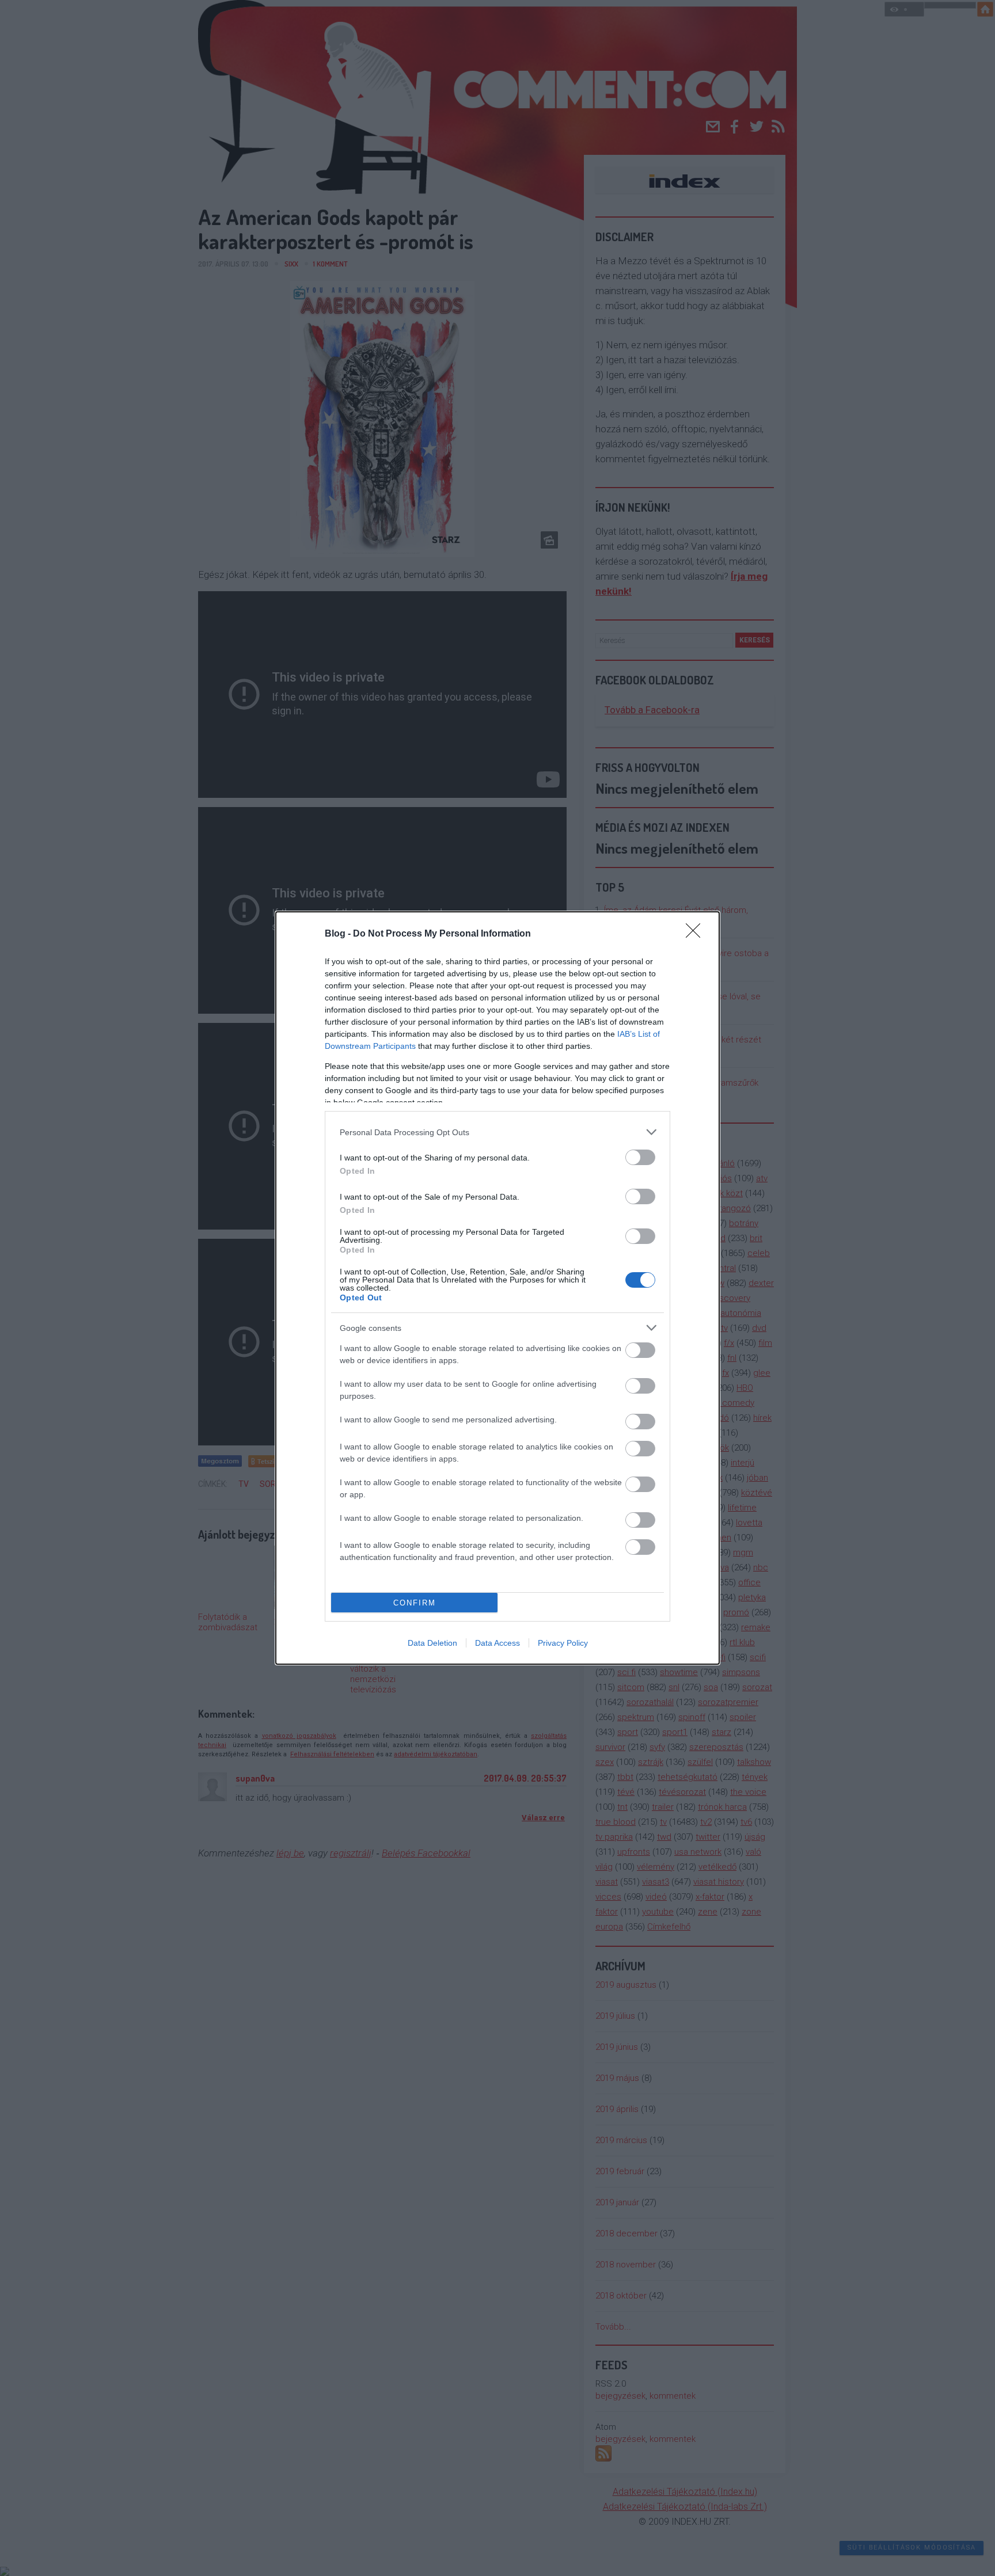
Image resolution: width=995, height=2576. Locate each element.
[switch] (640, 1157)
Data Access (498, 1643)
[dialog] (498, 1288)
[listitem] (498, 1132)
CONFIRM (415, 1603)
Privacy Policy (563, 1643)
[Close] (697, 934)
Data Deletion (432, 1643)
